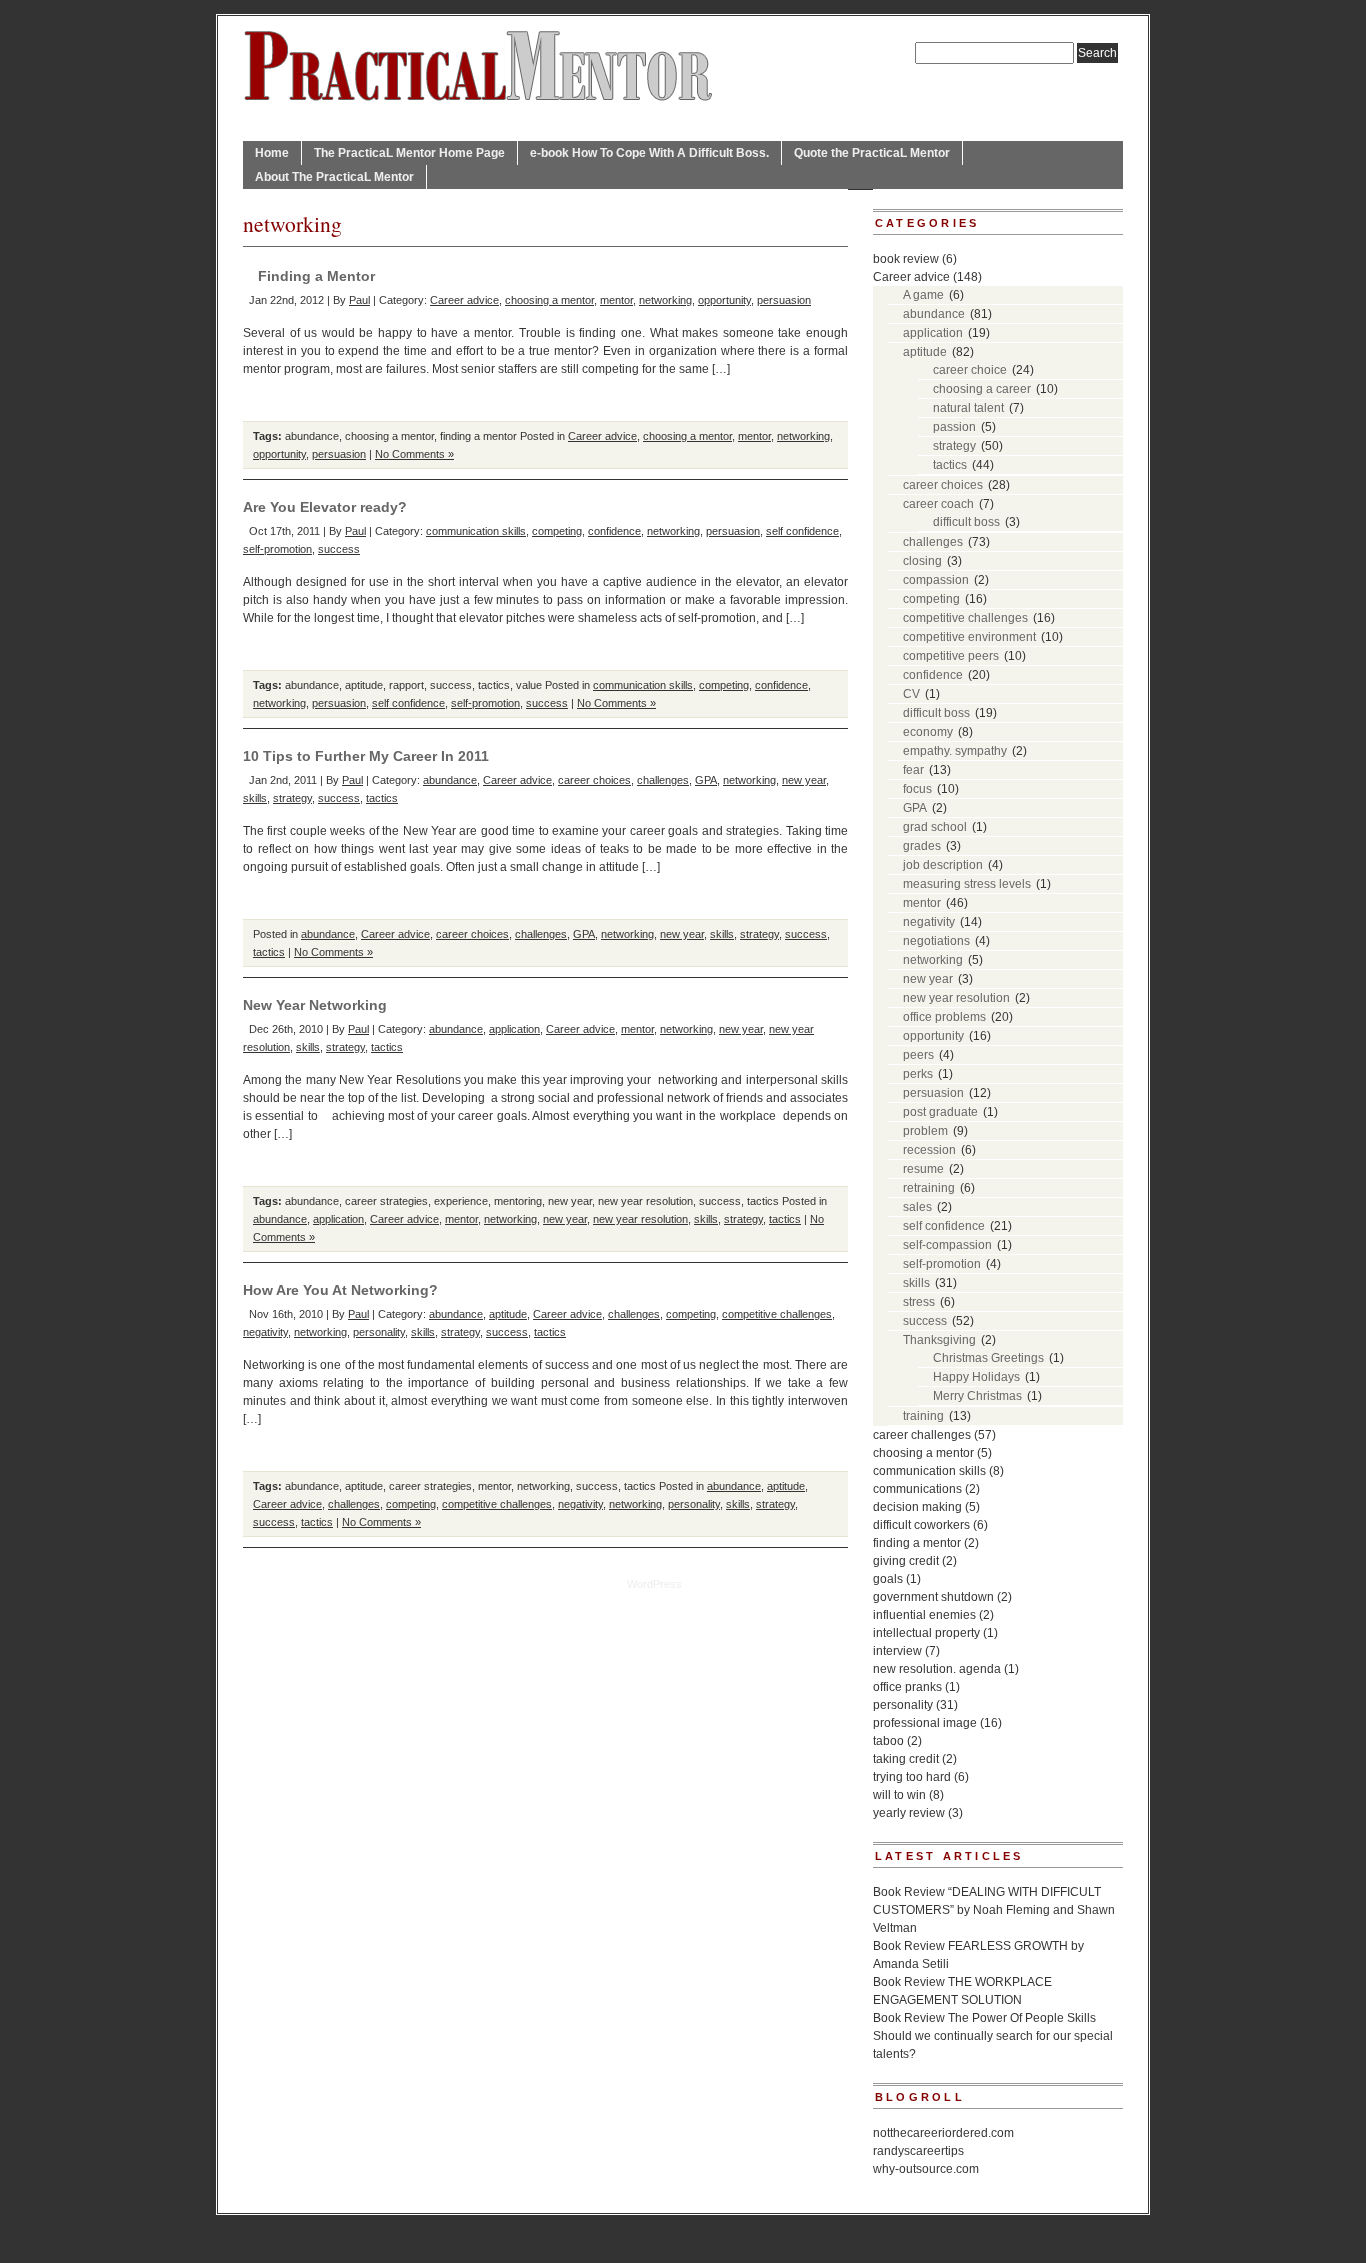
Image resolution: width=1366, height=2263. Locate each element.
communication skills (476, 531)
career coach (938, 504)
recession (929, 1150)
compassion (936, 580)
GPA (706, 780)
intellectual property (926, 1633)
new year (804, 780)
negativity (265, 1332)
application (514, 1029)
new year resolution (645, 1201)
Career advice (464, 300)
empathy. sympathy (955, 751)
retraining (929, 1188)
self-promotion (277, 549)
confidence (614, 531)
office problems (944, 1017)
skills (255, 798)
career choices (594, 780)
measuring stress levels (967, 884)
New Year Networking (315, 1005)
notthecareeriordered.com (943, 2133)
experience (461, 1201)
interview (897, 1651)
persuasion (784, 300)
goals (888, 1579)
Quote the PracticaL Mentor (872, 153)
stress (919, 1302)
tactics (494, 685)
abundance (312, 436)
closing (922, 561)
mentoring (518, 1201)
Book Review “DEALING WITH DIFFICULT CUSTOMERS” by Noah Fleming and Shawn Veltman (994, 1910)
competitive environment (969, 637)
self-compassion (947, 1245)
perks (918, 1074)
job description (943, 865)
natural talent (968, 408)
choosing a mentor (549, 300)
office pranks (907, 1687)
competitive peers (951, 656)
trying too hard (912, 1777)
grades (922, 846)
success (339, 549)
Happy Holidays (976, 1377)
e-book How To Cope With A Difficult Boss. (649, 153)
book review (906, 259)
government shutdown (933, 1597)
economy (928, 732)
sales (917, 1207)
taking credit (906, 1759)
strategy (292, 798)
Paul (359, 300)
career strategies (386, 1201)
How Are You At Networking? (340, 1290)
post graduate (940, 1112)
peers (918, 1055)
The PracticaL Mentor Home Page (409, 153)
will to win (899, 1795)
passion (954, 427)
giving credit (906, 1561)
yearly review (909, 1813)
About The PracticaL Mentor (334, 177)
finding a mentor (478, 436)
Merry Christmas (977, 1396)
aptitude (364, 685)
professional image (925, 1723)
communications (917, 1489)
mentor (616, 300)
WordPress (654, 1584)
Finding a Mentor (316, 276)
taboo (888, 1741)
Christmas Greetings (988, 1358)
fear (913, 770)
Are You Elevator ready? (325, 507)
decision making (917, 1507)
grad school (935, 827)
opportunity (724, 300)
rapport (406, 685)
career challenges (922, 1435)
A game (923, 295)
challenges (663, 780)
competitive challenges (777, 1314)
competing (557, 531)
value (529, 685)
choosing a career (982, 389)
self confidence (802, 531)
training (923, 1416)
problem (925, 1131)
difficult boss (966, 522)
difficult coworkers (921, 1525)
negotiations (936, 941)
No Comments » (414, 454)
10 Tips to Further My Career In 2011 (366, 756)
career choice (970, 370)
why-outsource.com (926, 2169)
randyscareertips (918, 2151)
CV (911, 694)
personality (379, 1332)
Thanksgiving (939, 1340)
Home (272, 153)
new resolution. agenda (937, 1669)
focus (917, 789)
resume (923, 1169)
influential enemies (924, 1615)
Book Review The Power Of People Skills (984, 2018)
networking (665, 300)
